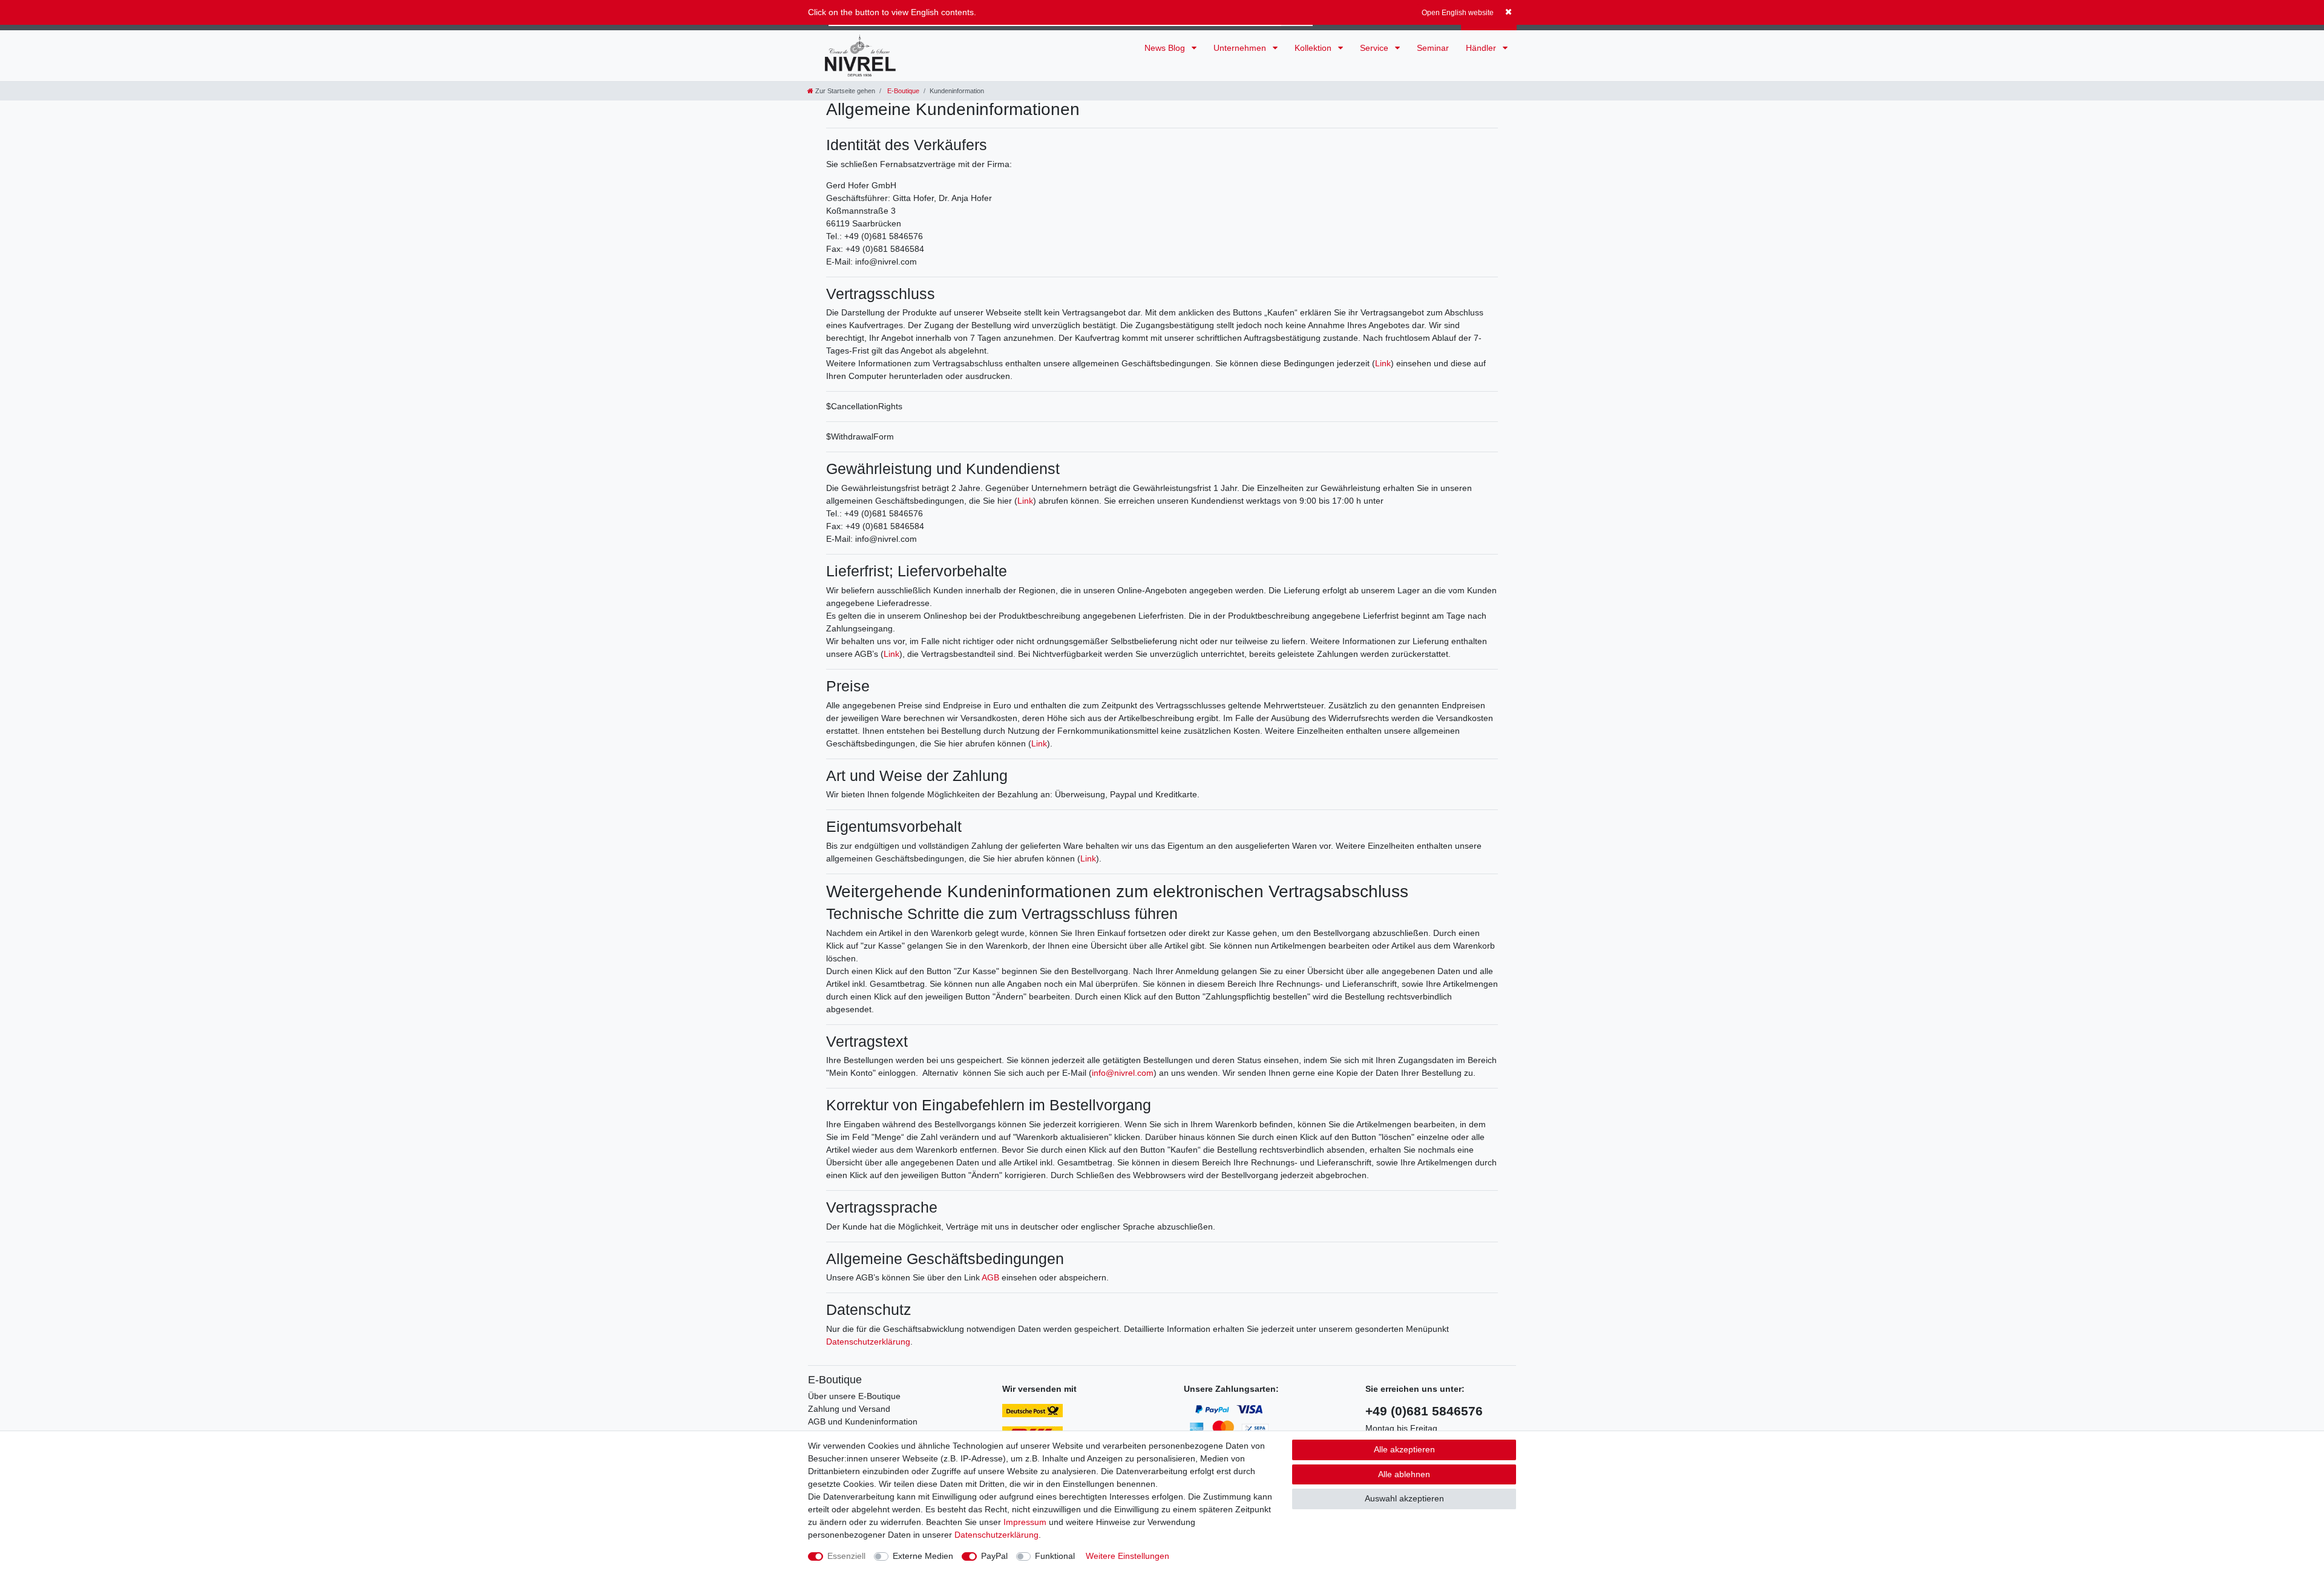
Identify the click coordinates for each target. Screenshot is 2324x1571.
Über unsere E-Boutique (854, 1396)
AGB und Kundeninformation (863, 1421)
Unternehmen (1241, 48)
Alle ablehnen (1404, 1474)
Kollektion (1314, 48)
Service (1375, 48)
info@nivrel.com (1123, 1073)
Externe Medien (923, 1556)
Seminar (1433, 48)
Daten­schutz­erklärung (996, 1535)
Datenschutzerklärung (868, 1342)
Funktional (1055, 1556)
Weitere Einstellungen (1128, 1556)
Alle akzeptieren (1404, 1449)
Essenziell (846, 1556)
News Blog (1166, 48)
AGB (990, 1277)
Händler (1482, 48)
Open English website (1458, 13)
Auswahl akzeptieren (1404, 1498)
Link (1383, 363)
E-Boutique (902, 91)
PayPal (994, 1556)
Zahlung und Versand (849, 1409)
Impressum (1025, 1522)
